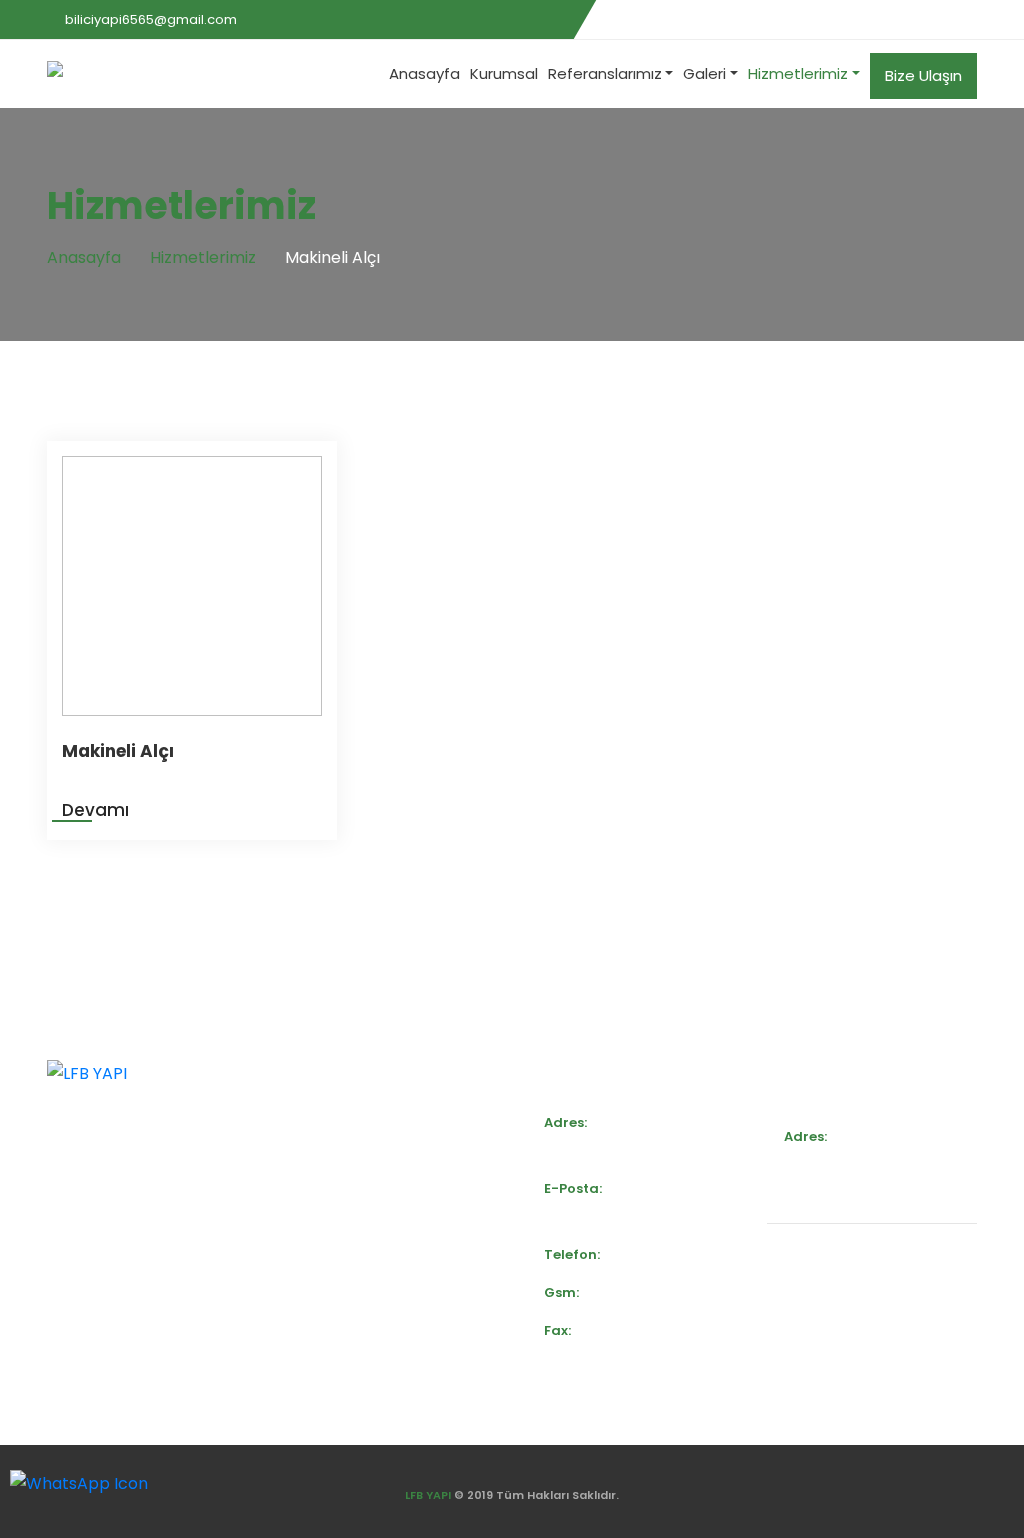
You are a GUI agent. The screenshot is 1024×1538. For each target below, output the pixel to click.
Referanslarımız (605, 73)
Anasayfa (424, 73)
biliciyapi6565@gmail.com (151, 19)
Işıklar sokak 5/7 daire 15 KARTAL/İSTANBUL (845, 1178)
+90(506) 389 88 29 (666, 1254)
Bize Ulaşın (923, 75)
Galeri (704, 73)
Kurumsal (504, 73)
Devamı (95, 810)
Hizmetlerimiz (798, 73)
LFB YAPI (428, 1495)
